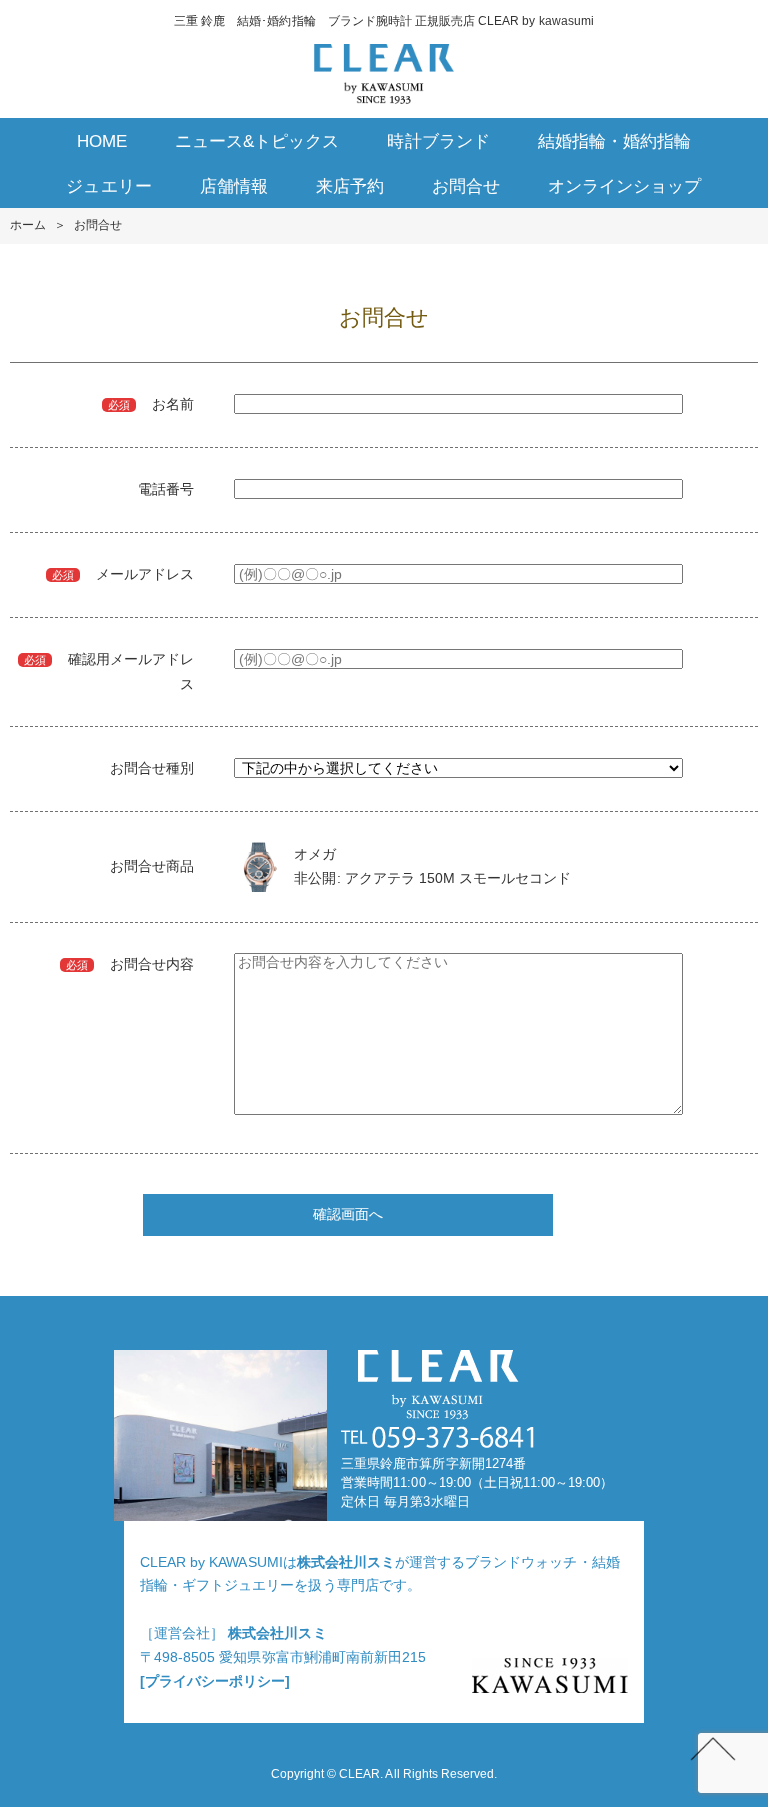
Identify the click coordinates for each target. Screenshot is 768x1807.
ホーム (28, 225)
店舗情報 (234, 186)
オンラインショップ (624, 186)
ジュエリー (108, 186)
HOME (102, 141)
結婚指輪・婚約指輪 (614, 141)
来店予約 (350, 186)
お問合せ (466, 186)
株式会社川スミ (346, 1562)
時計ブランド (438, 141)
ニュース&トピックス (257, 141)
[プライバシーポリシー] (215, 1681)
